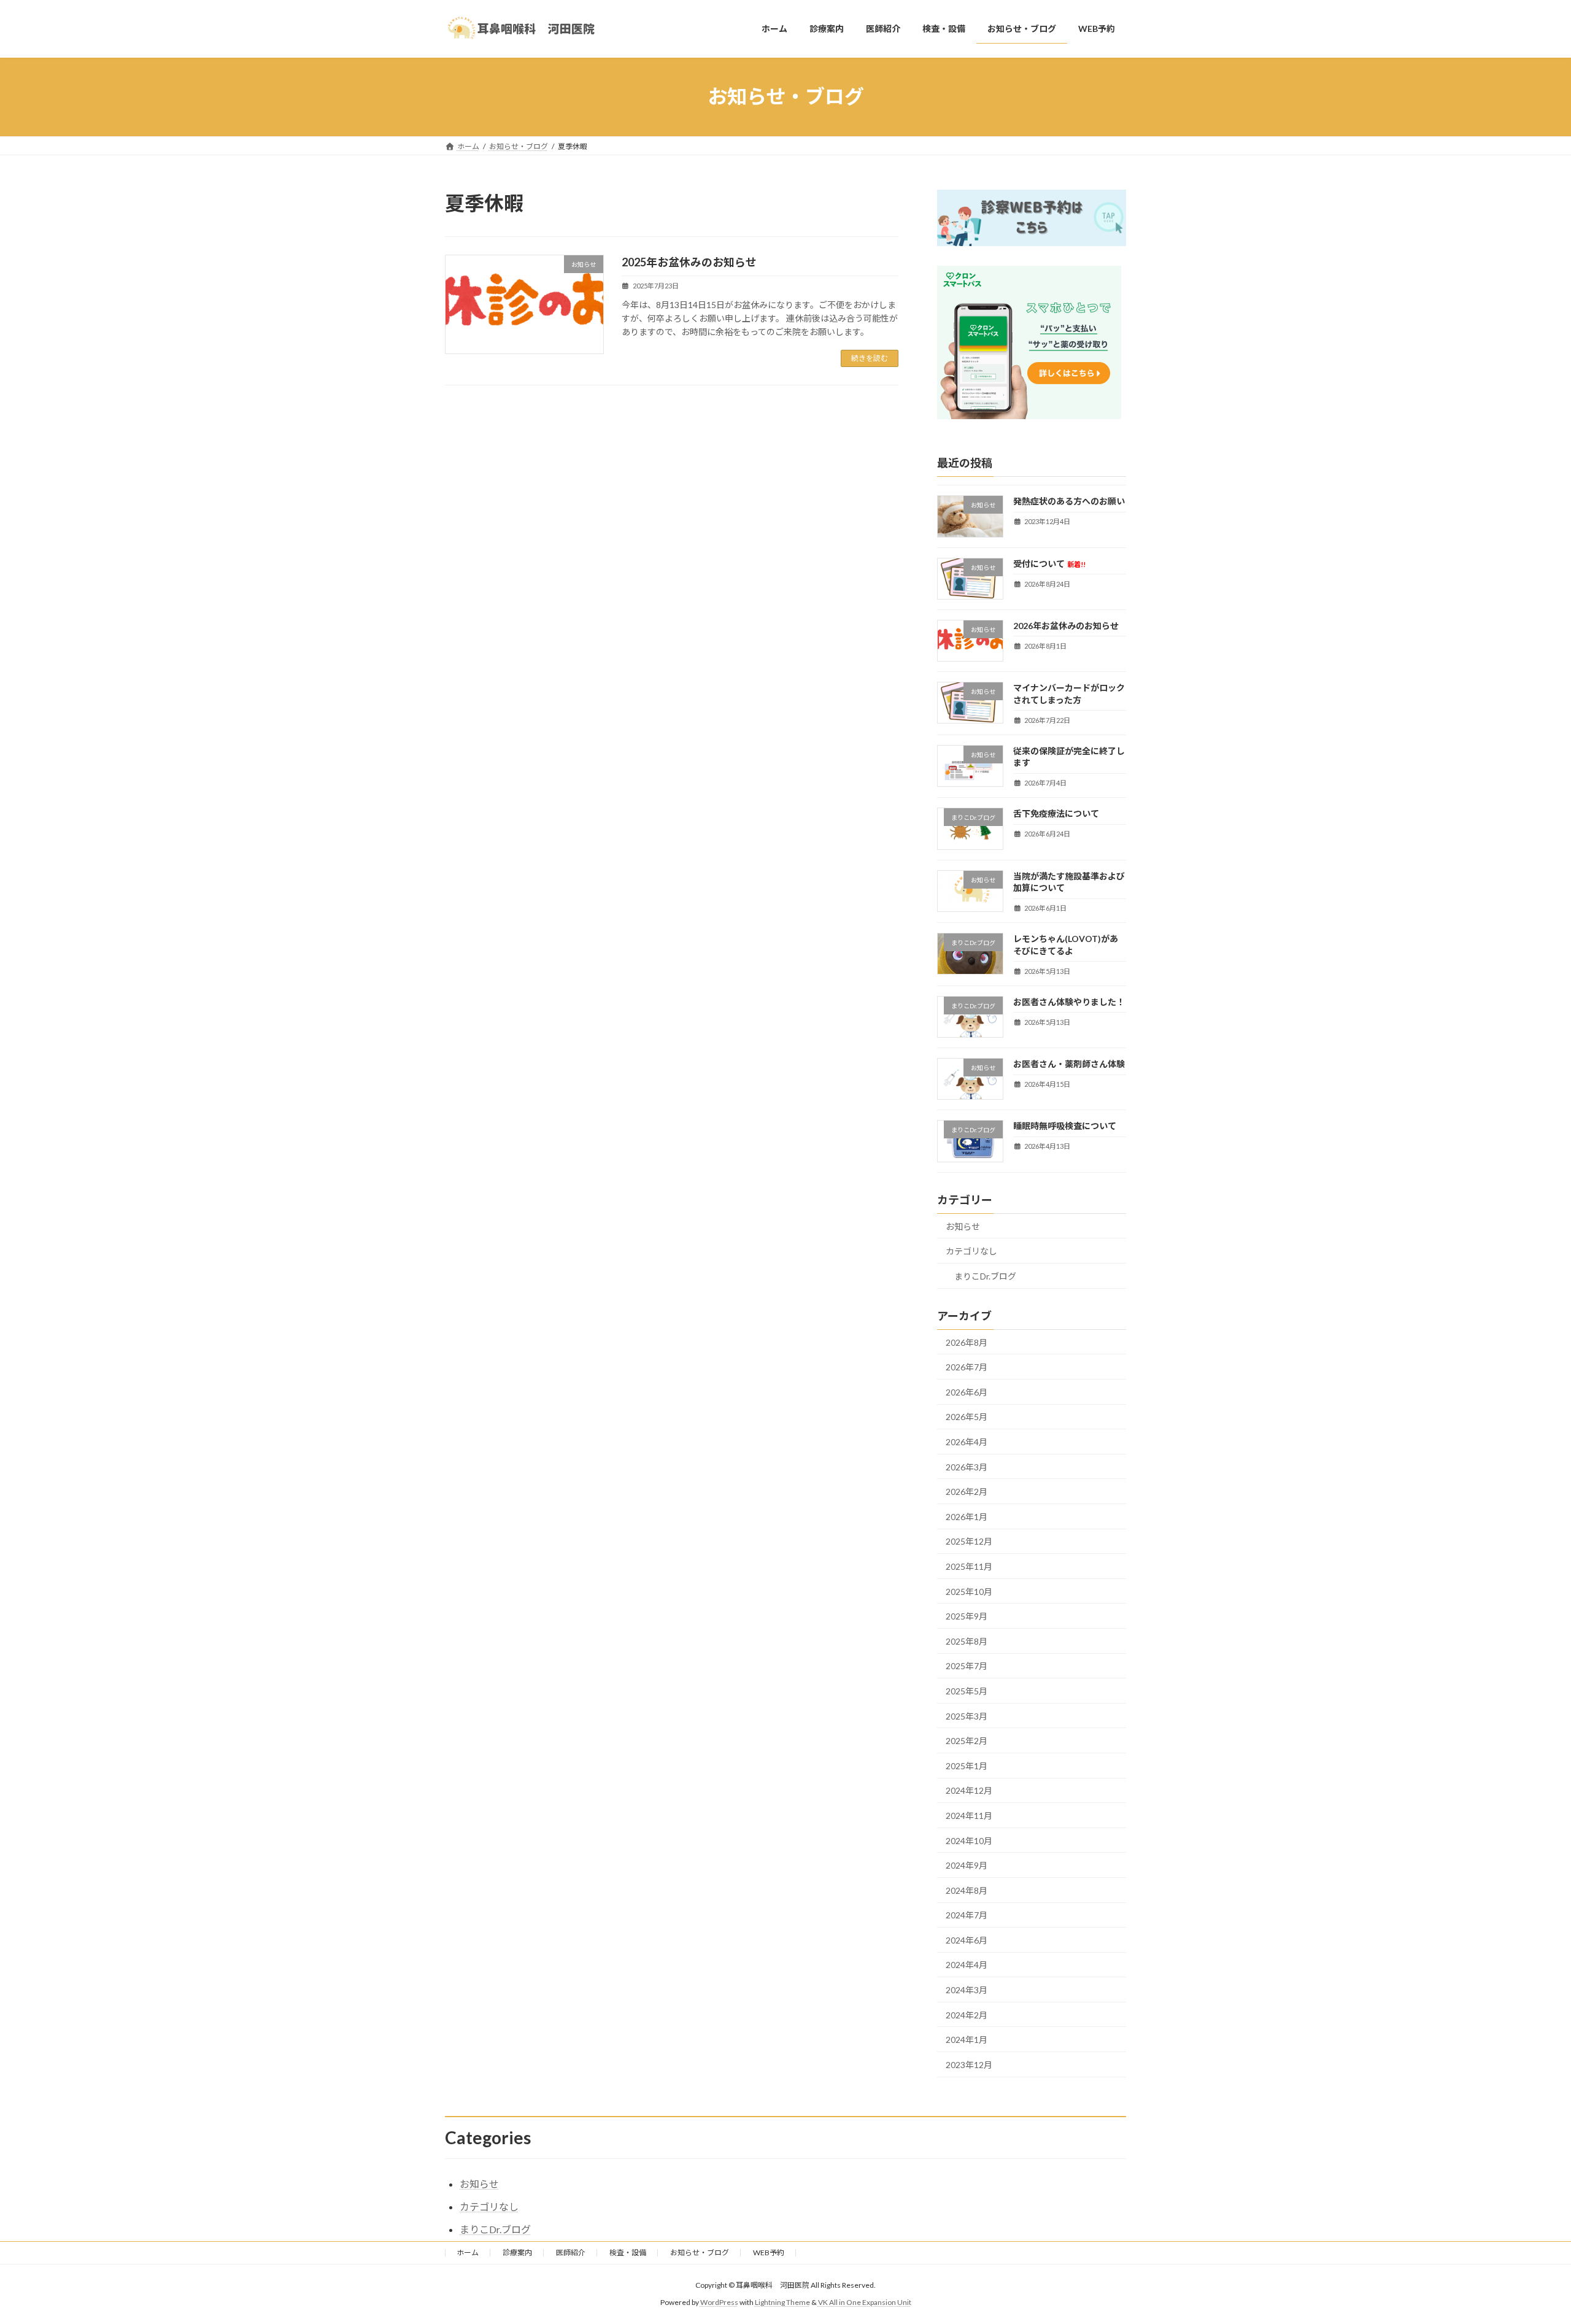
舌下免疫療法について (1056, 813)
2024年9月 (967, 1865)
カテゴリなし (971, 1251)
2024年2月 (967, 2014)
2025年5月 (967, 1691)
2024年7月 (967, 1915)
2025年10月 (969, 1591)
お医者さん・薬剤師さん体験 (1069, 1064)
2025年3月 (967, 1716)
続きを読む (870, 358)
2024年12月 (969, 1790)
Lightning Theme (782, 2302)
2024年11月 (969, 1816)
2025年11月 (969, 1566)
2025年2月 (967, 1741)
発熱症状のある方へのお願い (1069, 501)
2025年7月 (967, 1666)
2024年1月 (967, 2040)
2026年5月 (967, 1417)
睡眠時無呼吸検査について (1065, 1126)
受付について (1049, 563)
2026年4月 (967, 1442)
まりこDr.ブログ (985, 1276)
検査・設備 (628, 2253)
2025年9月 (967, 1616)
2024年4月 (967, 1965)
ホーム (468, 2253)
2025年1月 (967, 1765)
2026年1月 (967, 1516)
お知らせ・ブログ (700, 2253)
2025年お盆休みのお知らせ (689, 262)
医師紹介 (571, 2253)
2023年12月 (969, 2064)
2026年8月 (967, 1342)
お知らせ (963, 1226)
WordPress (719, 2302)
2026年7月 (967, 1367)
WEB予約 (769, 2253)
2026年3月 (967, 1466)
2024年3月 (967, 1990)
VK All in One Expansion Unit (865, 2302)
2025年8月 (967, 1641)
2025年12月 (969, 1541)
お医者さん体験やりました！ (1069, 1001)
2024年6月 (967, 1940)
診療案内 (517, 2253)
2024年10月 (969, 1840)
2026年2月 (967, 1492)
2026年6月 (967, 1392)
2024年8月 (967, 1890)
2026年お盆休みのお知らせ (1066, 625)
